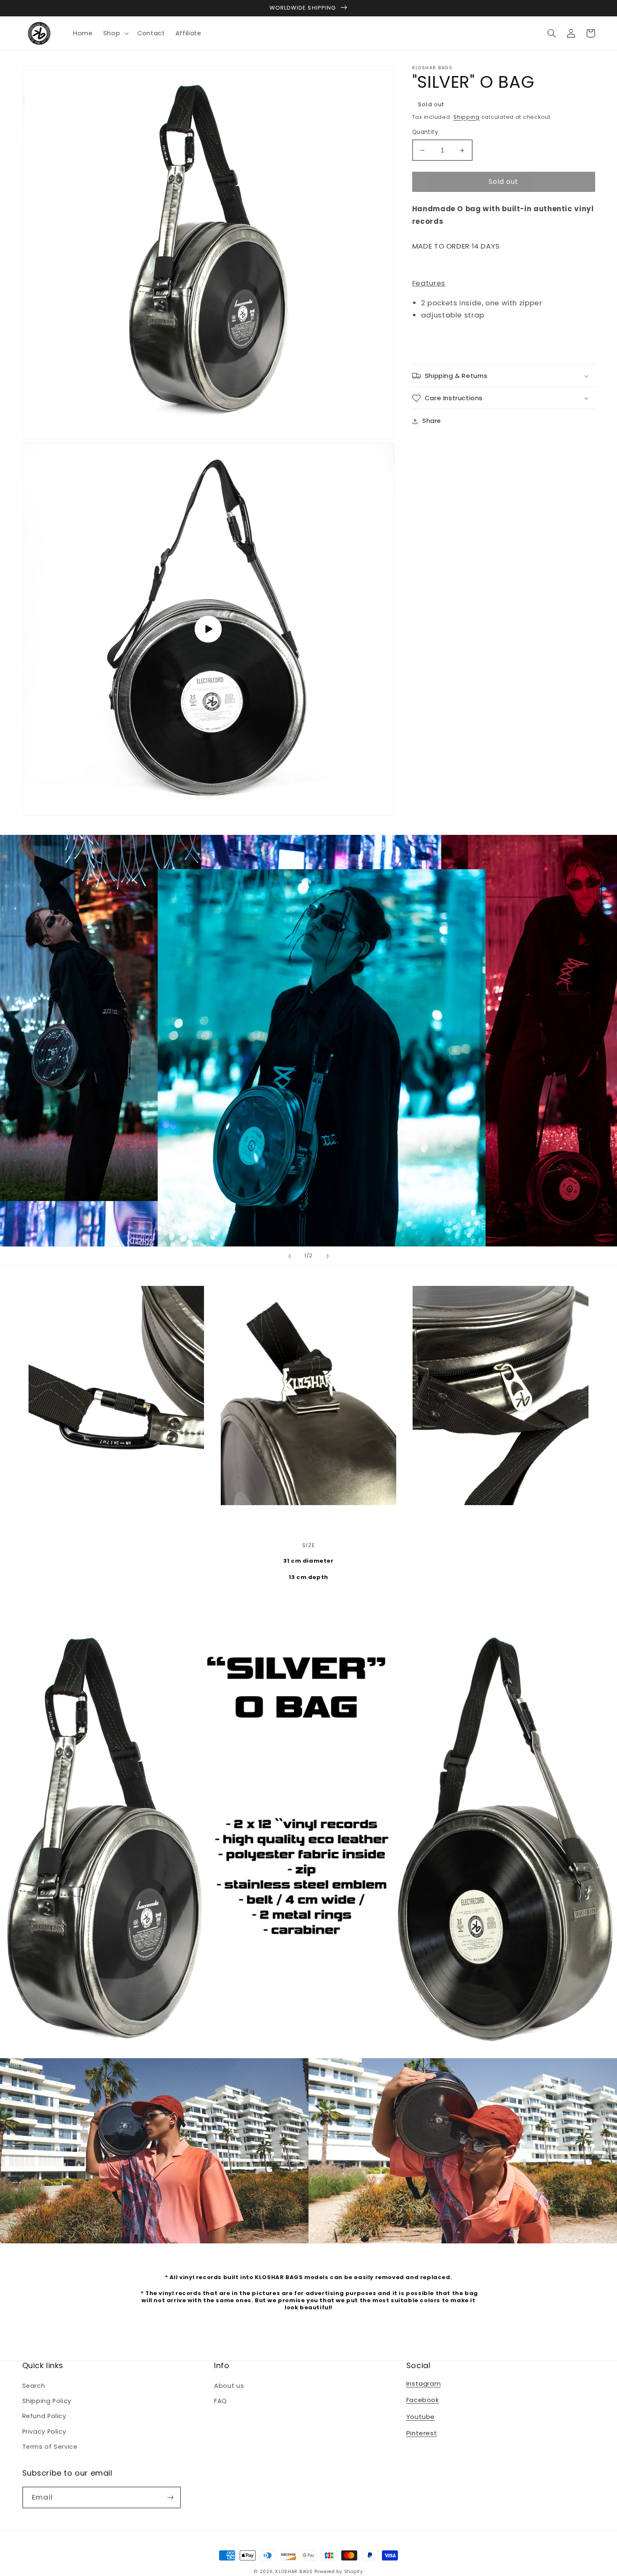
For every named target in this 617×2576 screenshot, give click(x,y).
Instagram (424, 2383)
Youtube (421, 2417)
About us (229, 2386)
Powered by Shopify (339, 2572)
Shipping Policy (47, 2401)
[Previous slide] (290, 1256)
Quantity (425, 132)
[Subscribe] (170, 2497)
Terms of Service (50, 2447)
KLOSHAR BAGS (294, 2572)
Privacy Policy (44, 2432)
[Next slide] (327, 1256)
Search (34, 2386)
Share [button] (432, 421)
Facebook (423, 2400)
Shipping (467, 117)
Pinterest (422, 2433)
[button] (115, 33)
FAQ (221, 2401)
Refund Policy (44, 2416)
